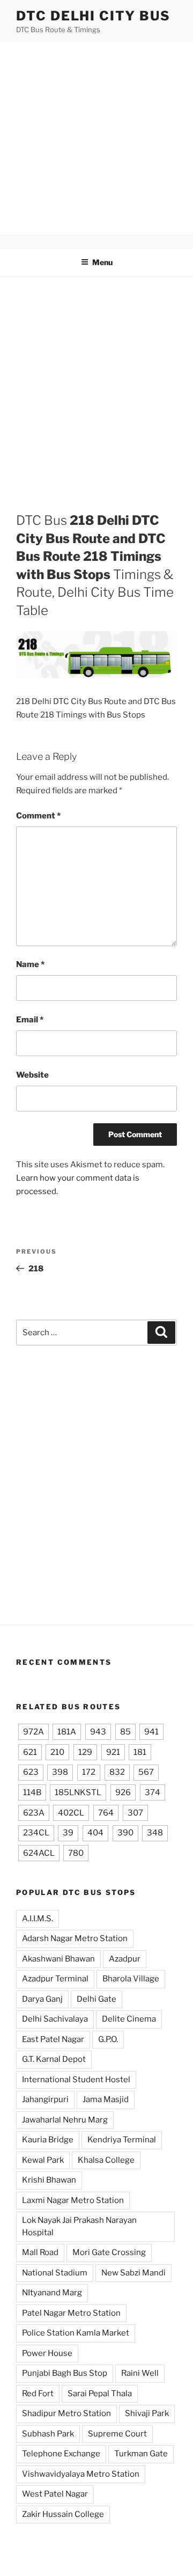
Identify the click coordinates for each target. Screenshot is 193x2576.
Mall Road (40, 2252)
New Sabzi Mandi (133, 2273)
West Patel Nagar (55, 2494)
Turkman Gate (141, 2454)
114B (32, 1792)
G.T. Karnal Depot (54, 2059)
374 (153, 1792)
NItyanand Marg (52, 2293)
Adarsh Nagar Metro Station (75, 1938)
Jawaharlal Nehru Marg (65, 2120)
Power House (47, 2353)
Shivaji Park (147, 2413)
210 (57, 1752)
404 (95, 1833)
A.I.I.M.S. (38, 1919)
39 (68, 1833)
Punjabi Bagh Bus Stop (65, 2373)
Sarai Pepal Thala (100, 2394)
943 (98, 1732)
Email (30, 1020)
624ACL (39, 1853)
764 (106, 1813)
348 (155, 1833)
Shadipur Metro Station (66, 2413)
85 (125, 1732)
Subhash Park (48, 2434)
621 (30, 1752)
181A (67, 1732)
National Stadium (55, 2273)
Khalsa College (106, 2160)
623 (31, 1772)
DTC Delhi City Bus (93, 16)
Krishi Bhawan (49, 2180)
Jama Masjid (106, 2099)
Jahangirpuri (45, 2099)
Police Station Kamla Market (76, 2333)
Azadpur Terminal (55, 1979)
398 (60, 1772)
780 (76, 1853)
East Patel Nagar (53, 2039)
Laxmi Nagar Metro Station (73, 2200)
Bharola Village (131, 1979)
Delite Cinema (129, 2019)
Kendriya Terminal (122, 2140)
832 (117, 1772)
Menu (102, 262)
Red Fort (38, 2394)
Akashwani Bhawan (58, 1959)
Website (32, 1075)
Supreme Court (117, 2434)
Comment (38, 816)
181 (140, 1752)
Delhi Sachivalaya (55, 2019)
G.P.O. (108, 2039)
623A (34, 1813)
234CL (36, 1833)
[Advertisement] (96, 138)
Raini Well (140, 2373)
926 (123, 1792)
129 (85, 1752)
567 (146, 1772)
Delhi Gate (96, 1999)
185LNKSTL (78, 1792)
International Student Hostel (76, 2080)
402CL (71, 1813)
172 (89, 1772)
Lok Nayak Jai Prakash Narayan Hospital (79, 2226)
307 (135, 1813)
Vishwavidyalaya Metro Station (81, 2474)
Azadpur (125, 1959)
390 (125, 1833)
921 (113, 1752)
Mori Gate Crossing (109, 2252)
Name (30, 964)
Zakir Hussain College (63, 2514)
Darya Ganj (42, 1999)
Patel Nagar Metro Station (71, 2313)
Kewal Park (43, 2160)
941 (151, 1732)
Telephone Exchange (61, 2454)
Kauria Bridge (48, 2140)
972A (34, 1732)
